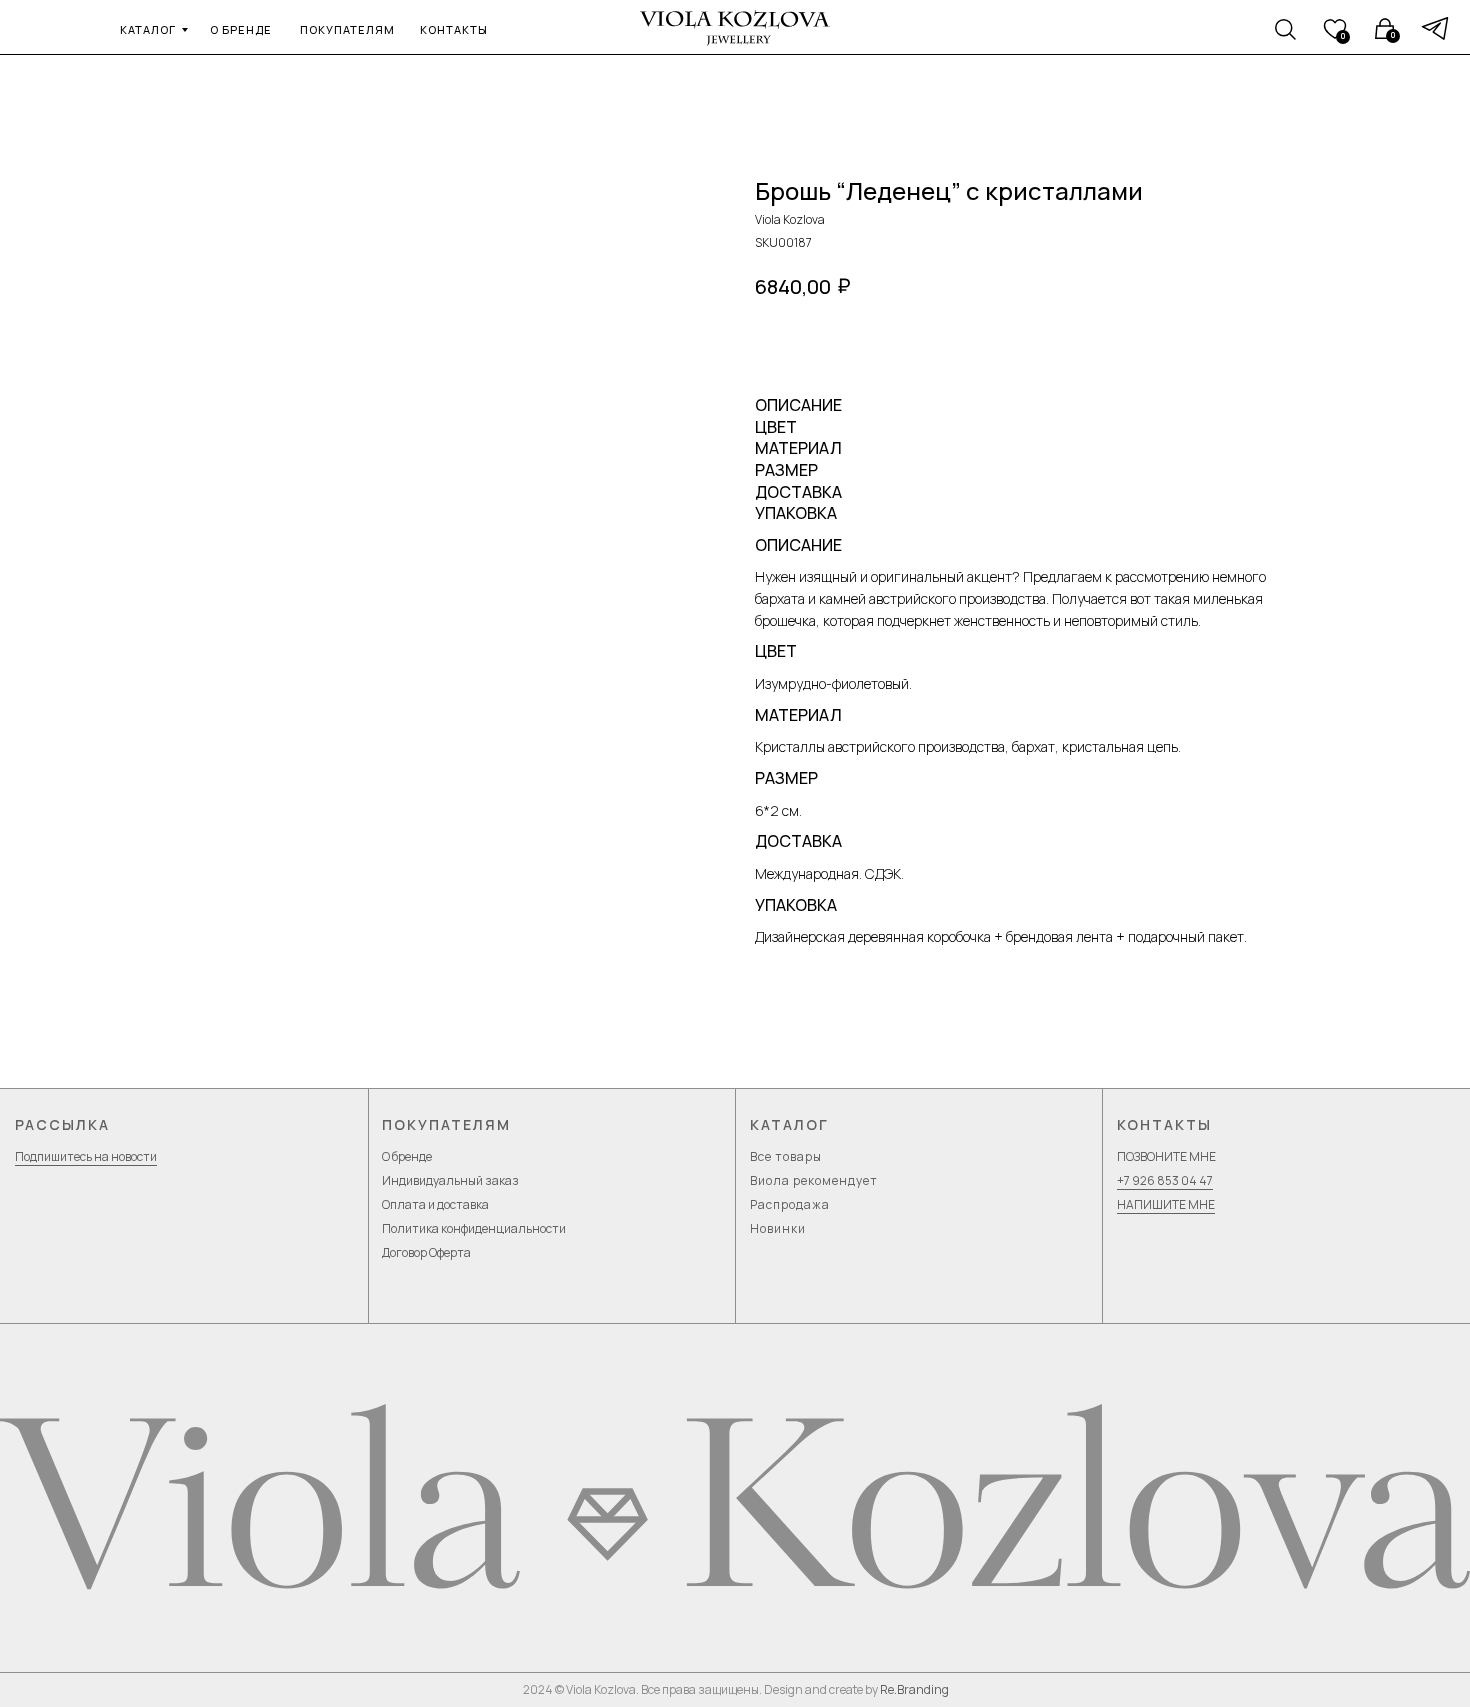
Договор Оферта (426, 1252)
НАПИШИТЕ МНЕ (1166, 1204)
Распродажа (790, 1204)
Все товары (786, 1156)
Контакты (1164, 1124)
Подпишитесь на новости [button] (86, 1156)
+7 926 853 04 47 (1165, 1180)
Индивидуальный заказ (450, 1180)
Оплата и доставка (435, 1204)
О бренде (407, 1156)
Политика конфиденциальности (474, 1228)
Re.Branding (914, 1689)
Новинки (778, 1228)
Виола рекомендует (814, 1180)
